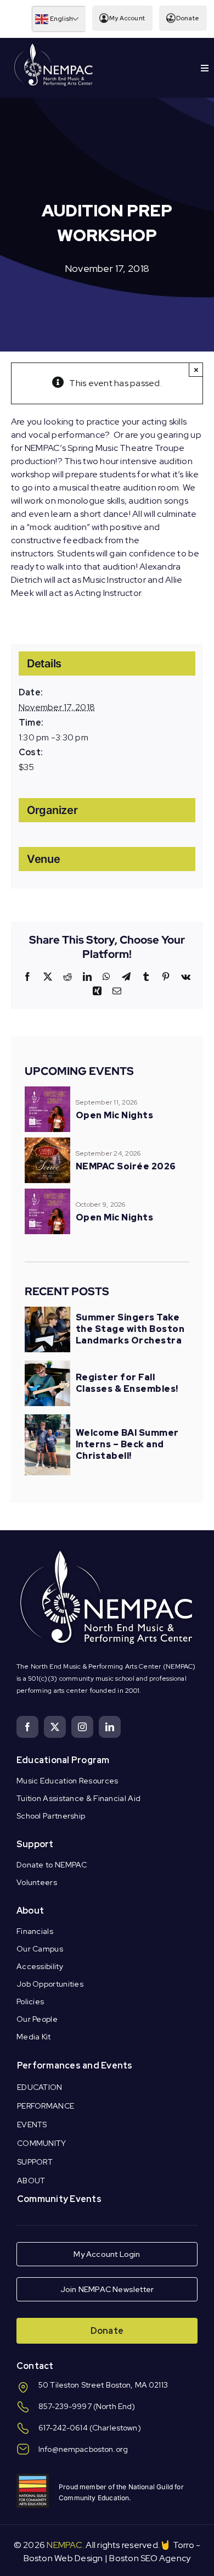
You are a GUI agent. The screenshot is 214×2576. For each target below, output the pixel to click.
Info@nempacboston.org (83, 2449)
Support (35, 1844)
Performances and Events (75, 2065)
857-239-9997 (65, 2406)
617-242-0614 (63, 2428)
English (61, 19)
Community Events (59, 2199)
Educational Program (63, 1760)
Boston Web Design (63, 2558)
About (30, 1911)
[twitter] (55, 1727)
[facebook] (27, 1727)
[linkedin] (110, 1727)
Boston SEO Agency (150, 2558)
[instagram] (82, 1727)
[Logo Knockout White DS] (54, 46)
